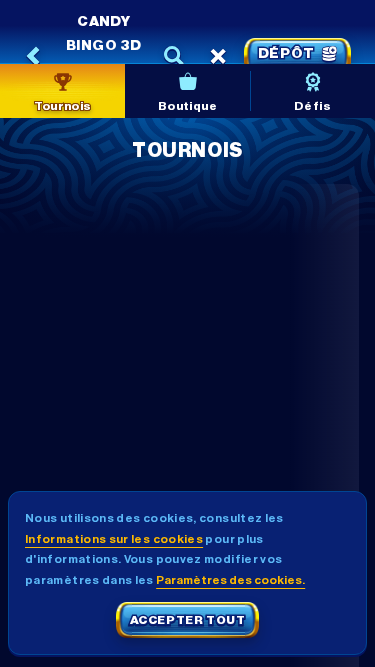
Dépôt (287, 54)
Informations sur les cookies (114, 539)
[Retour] (34, 56)
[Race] (218, 56)
